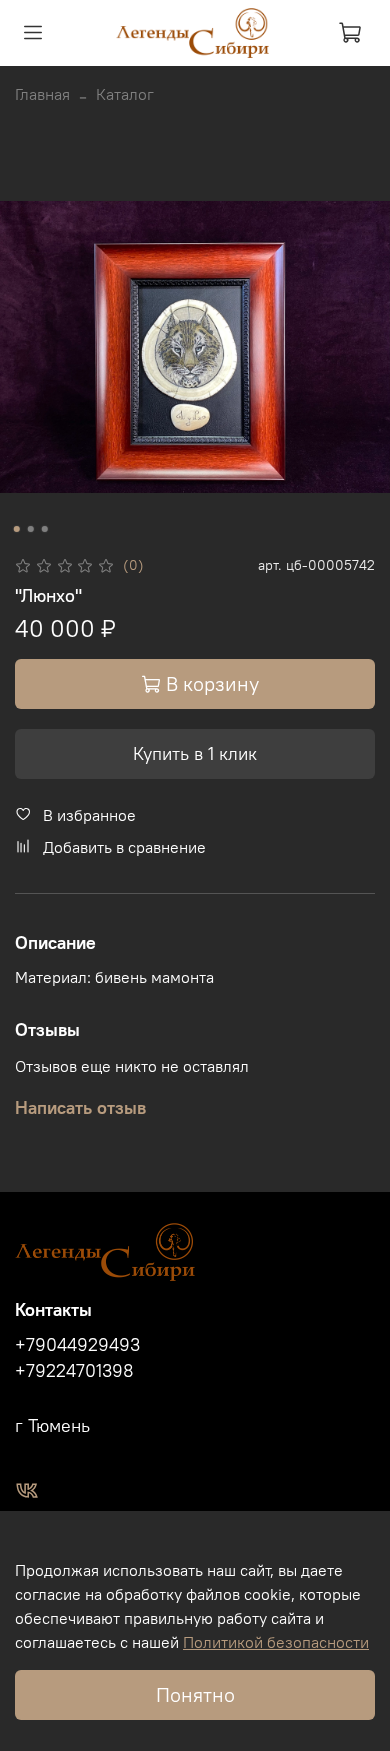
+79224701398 (74, 1371)
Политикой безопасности (276, 1642)
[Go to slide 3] (45, 529)
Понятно (195, 1694)
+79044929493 (77, 1345)
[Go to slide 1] (17, 529)
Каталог (125, 94)
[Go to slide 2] (31, 529)
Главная (42, 94)
